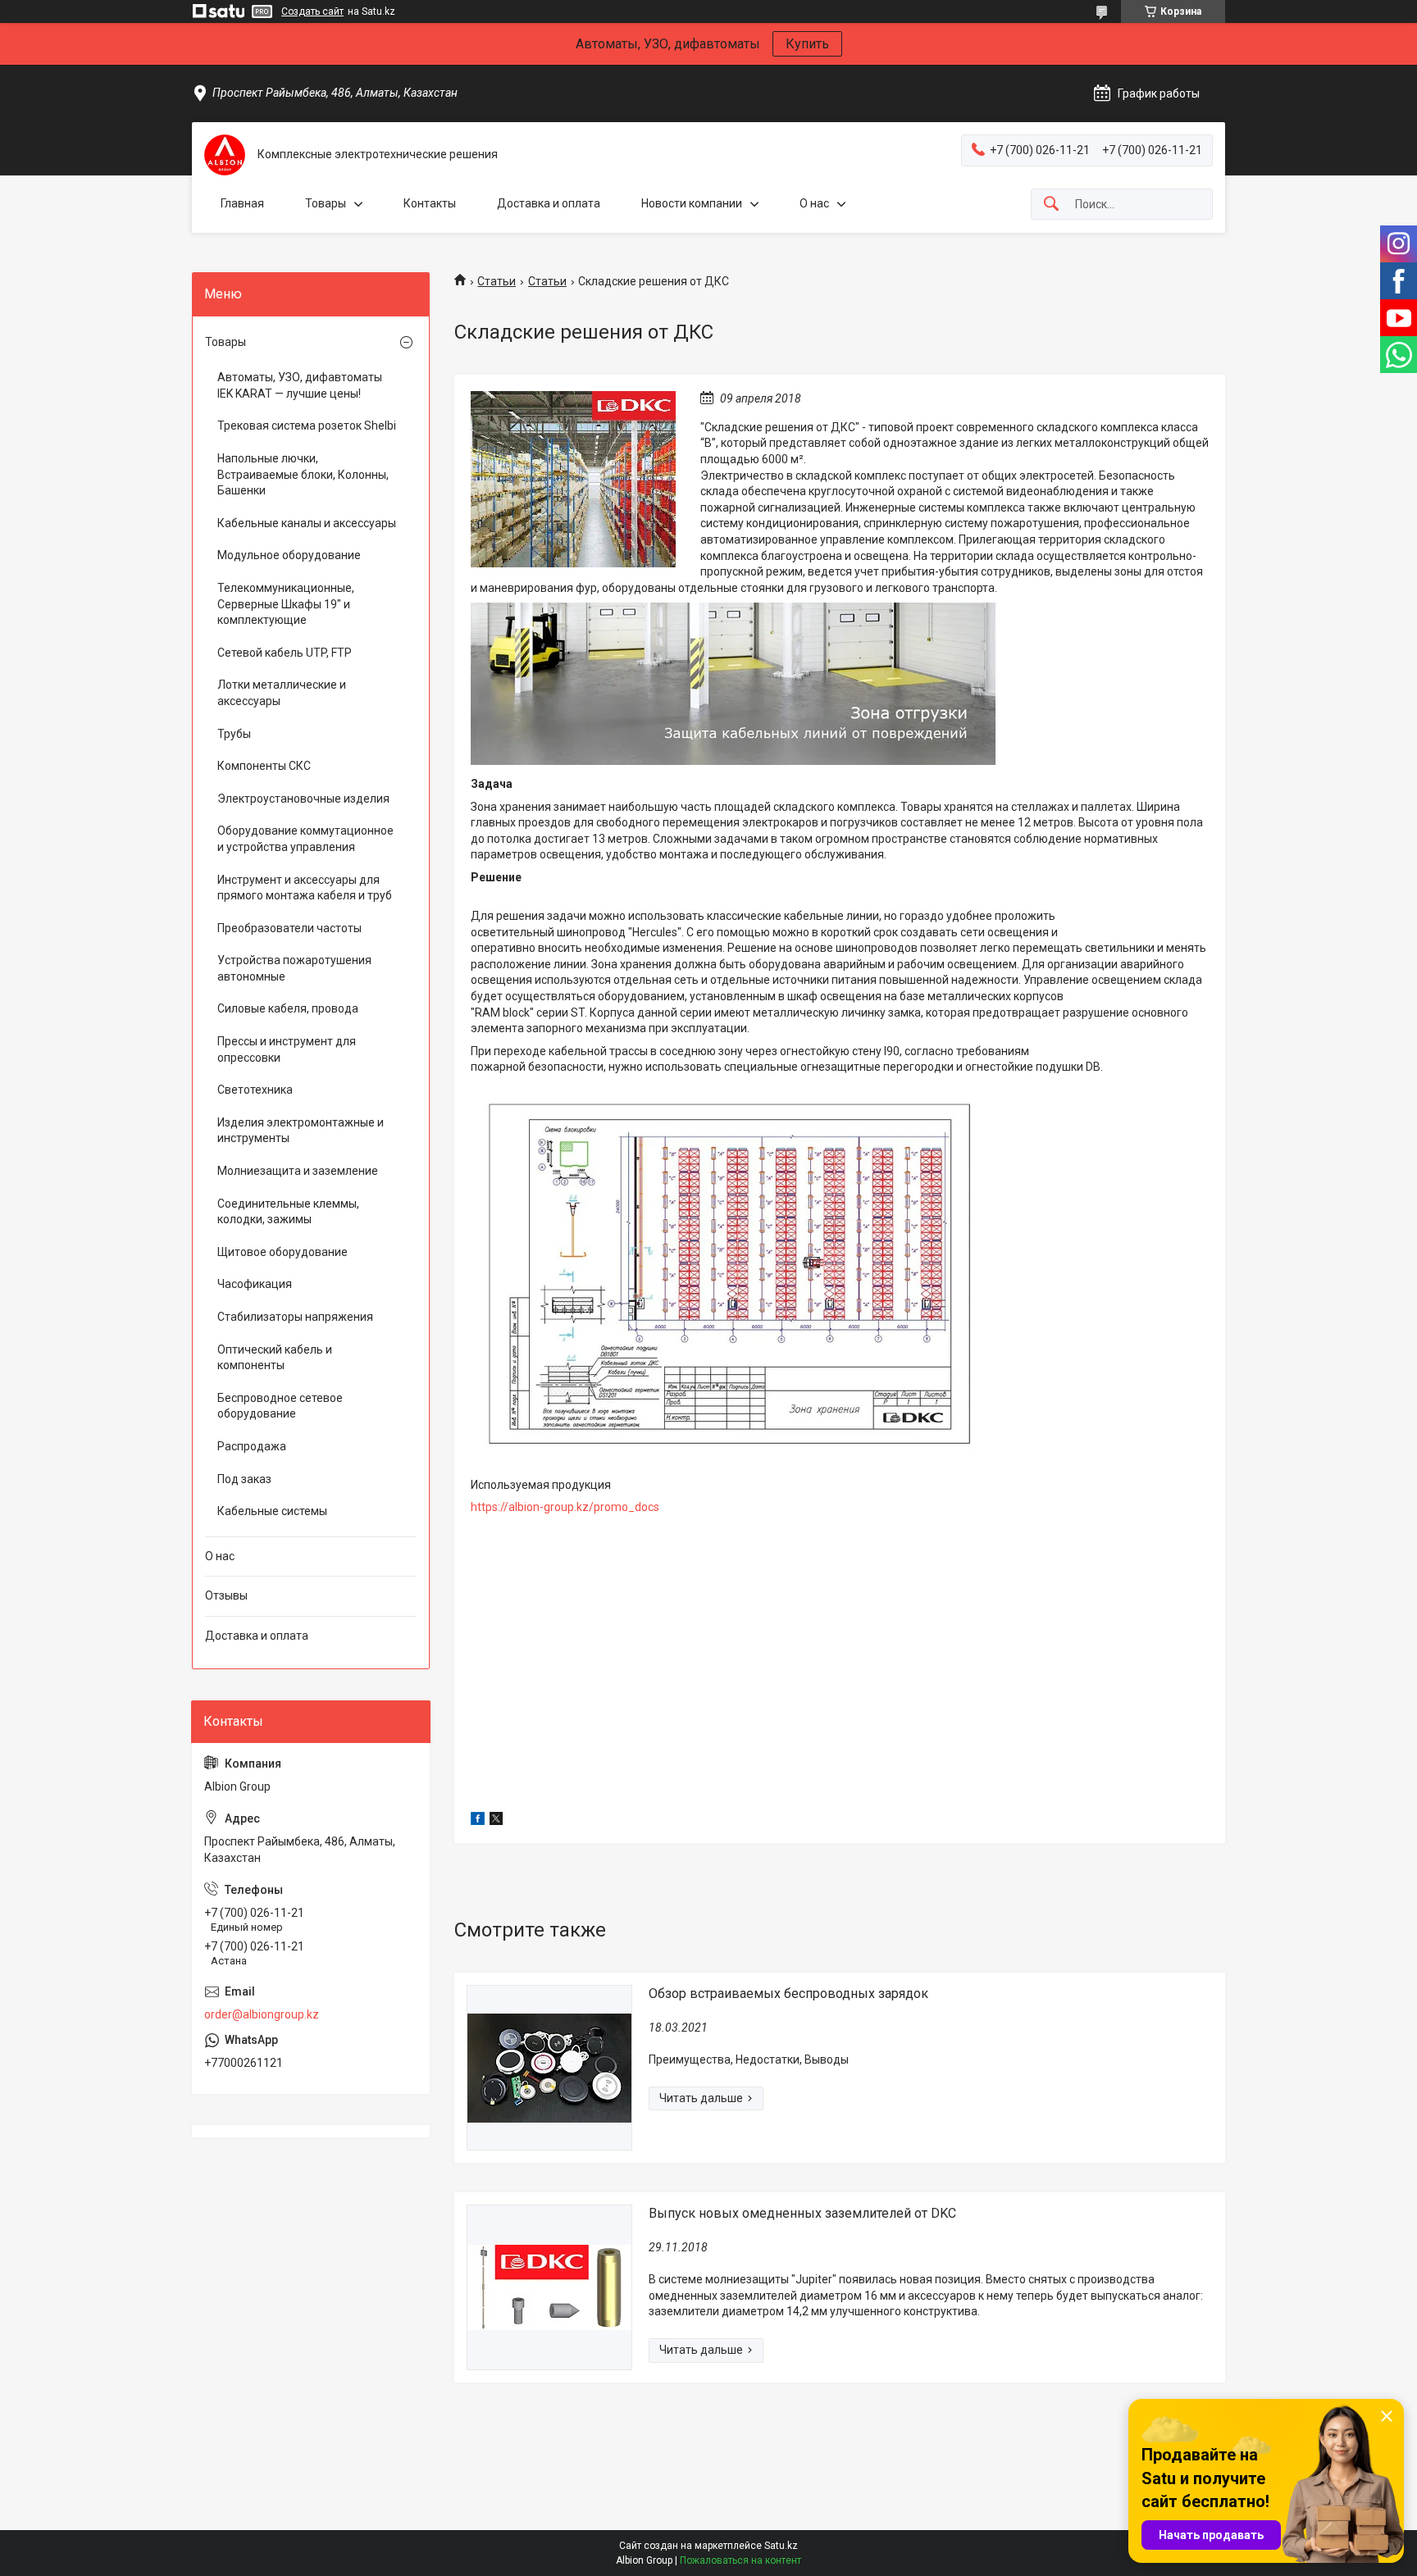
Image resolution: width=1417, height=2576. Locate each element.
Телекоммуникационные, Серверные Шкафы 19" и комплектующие (286, 604)
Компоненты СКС (264, 766)
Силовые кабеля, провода (288, 1008)
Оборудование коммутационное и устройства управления (305, 839)
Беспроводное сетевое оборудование (280, 1406)
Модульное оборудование (289, 555)
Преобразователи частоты (289, 928)
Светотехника (255, 1090)
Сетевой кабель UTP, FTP (285, 653)
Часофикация (255, 1284)
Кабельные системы (272, 1511)
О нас (814, 203)
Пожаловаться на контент (740, 2560)
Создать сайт (312, 11)
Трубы (234, 734)
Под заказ (244, 1479)
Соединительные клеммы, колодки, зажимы (288, 1212)
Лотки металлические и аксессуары (282, 693)
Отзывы (226, 1595)
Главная (242, 203)
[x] (496, 1821)
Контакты (430, 203)
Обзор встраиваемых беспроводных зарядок (788, 1993)
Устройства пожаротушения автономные (294, 968)
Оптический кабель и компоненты (275, 1358)
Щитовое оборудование (282, 1252)
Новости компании (692, 203)
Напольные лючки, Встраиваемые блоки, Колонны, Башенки (303, 474)
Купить (807, 44)
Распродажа (252, 1446)
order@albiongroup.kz (262, 2014)
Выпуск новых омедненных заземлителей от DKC (802, 2213)
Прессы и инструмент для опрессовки (287, 1049)
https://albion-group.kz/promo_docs (565, 1507)
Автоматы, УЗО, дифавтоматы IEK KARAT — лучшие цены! (300, 385)
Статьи (497, 281)
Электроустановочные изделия (303, 799)
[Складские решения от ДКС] (573, 479)
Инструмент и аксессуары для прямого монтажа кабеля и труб (305, 888)
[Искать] (1051, 205)
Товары (326, 203)
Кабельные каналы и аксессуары (307, 523)
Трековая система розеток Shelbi (307, 426)
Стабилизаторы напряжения (295, 1317)
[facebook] (478, 1821)
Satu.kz (781, 2546)
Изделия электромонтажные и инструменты (301, 1131)
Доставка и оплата (549, 203)
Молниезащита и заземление (298, 1171)
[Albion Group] (225, 155)
